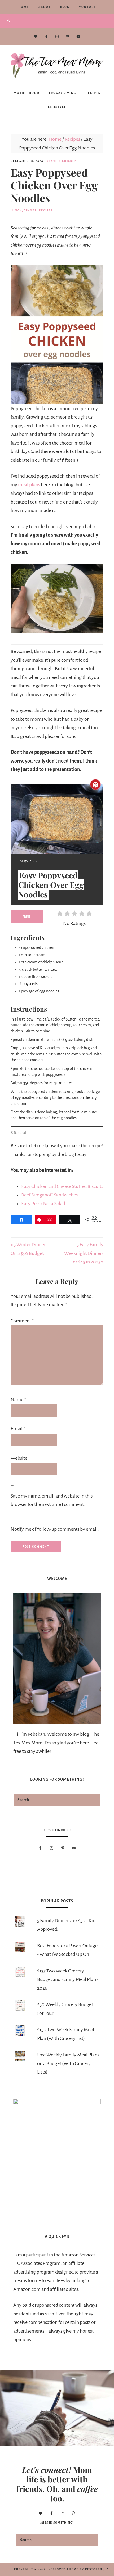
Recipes (46, 210)
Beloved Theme (65, 2569)
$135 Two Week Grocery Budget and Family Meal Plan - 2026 (68, 1979)
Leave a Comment (63, 161)
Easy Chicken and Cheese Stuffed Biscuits (62, 1186)
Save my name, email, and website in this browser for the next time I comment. (52, 1500)
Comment (22, 1321)
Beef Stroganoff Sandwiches (49, 1195)
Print (27, 917)
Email (18, 1429)
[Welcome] (57, 1658)
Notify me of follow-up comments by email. (55, 1529)
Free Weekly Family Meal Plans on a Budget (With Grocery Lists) (68, 2063)
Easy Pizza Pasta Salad (43, 1204)
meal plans (29, 485)
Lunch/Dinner (24, 210)
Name (18, 1400)
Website (19, 1458)
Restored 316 (97, 2569)
